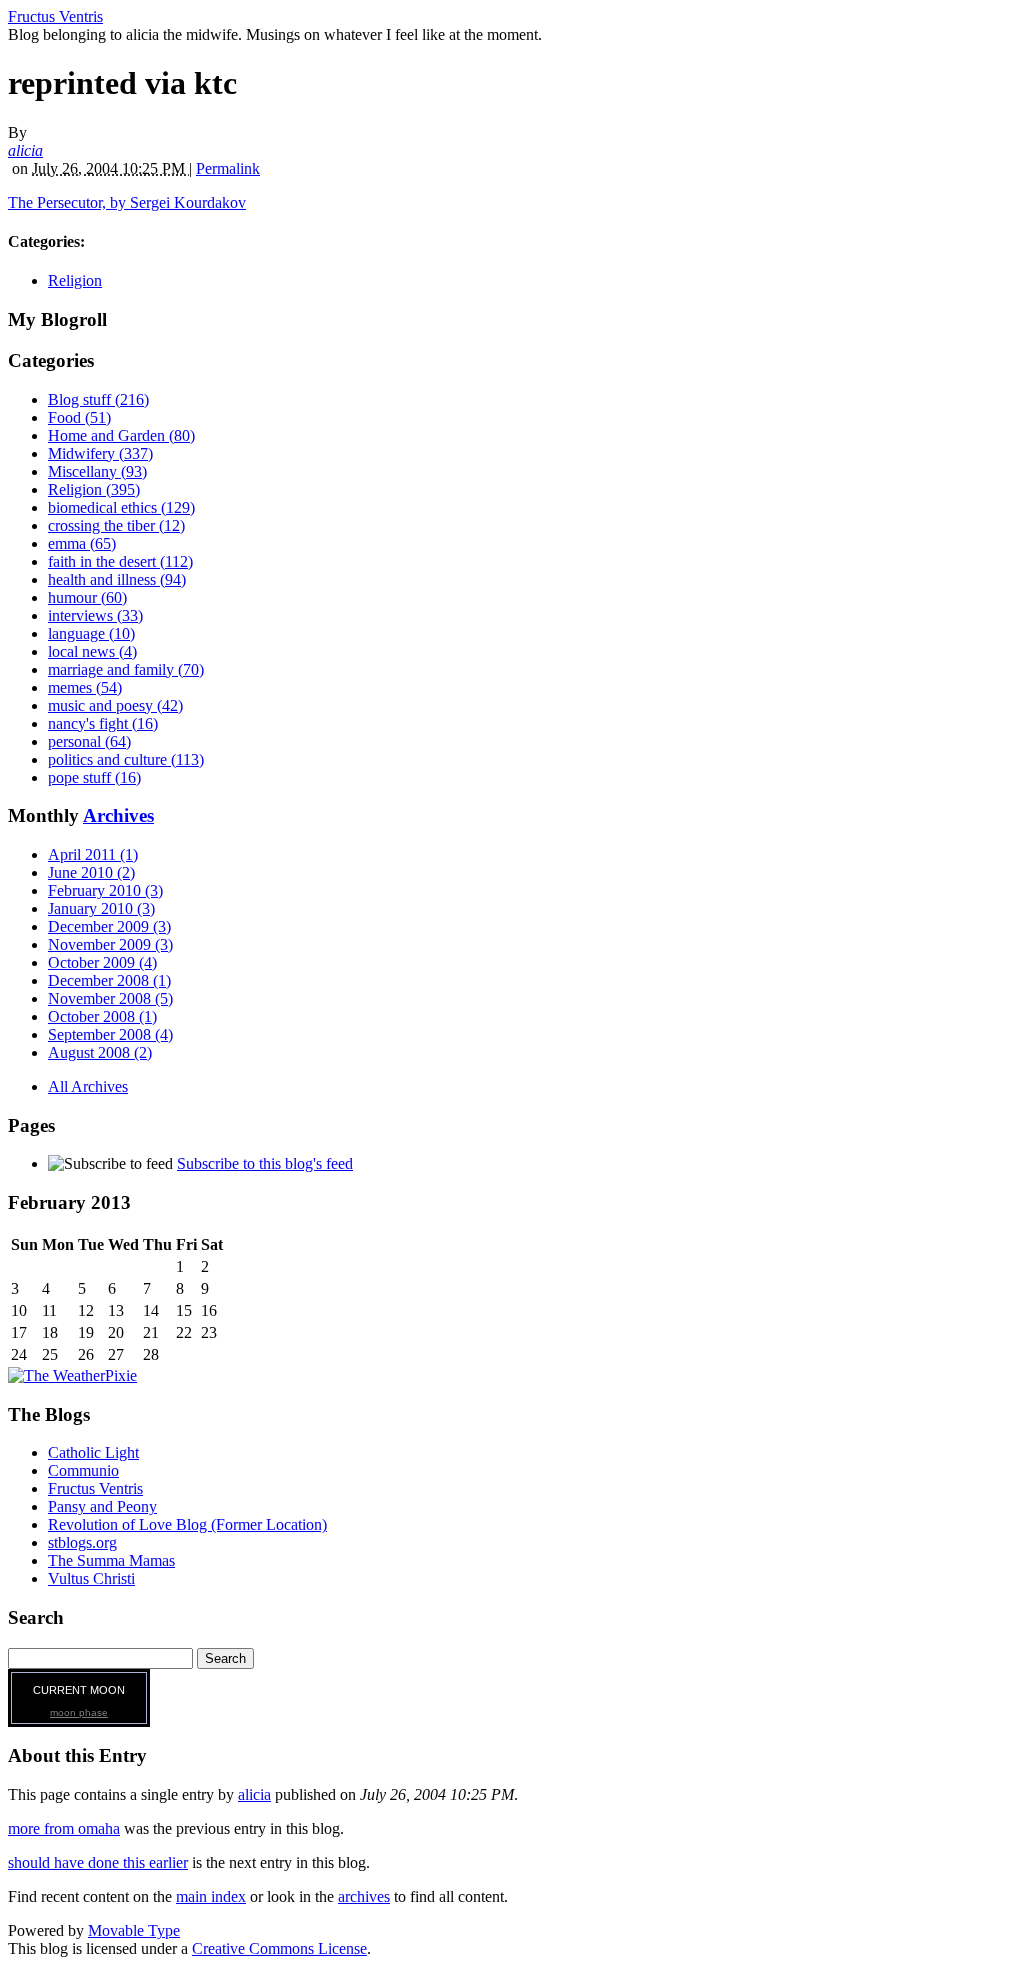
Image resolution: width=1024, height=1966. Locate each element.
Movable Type (134, 1930)
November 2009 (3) (110, 944)
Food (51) (79, 417)
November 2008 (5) (110, 998)
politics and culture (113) (126, 759)
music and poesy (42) (115, 705)
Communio (83, 1470)
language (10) (91, 633)
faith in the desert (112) (120, 561)
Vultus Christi (91, 1578)
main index (211, 1896)
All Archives (88, 1086)
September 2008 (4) (110, 1034)
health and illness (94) (117, 579)
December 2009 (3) (109, 926)
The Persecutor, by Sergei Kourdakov (127, 202)
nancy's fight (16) (103, 723)
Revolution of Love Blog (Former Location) (187, 1524)
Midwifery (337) (100, 453)
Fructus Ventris (55, 16)
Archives (118, 815)
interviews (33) (95, 615)
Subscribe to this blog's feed (265, 1163)
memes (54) (85, 687)
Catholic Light (93, 1452)
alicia (25, 150)
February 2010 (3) (105, 890)
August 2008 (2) (100, 1052)
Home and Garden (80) (121, 435)
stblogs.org (82, 1542)
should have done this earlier (98, 1862)
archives (364, 1896)
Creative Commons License (279, 1948)
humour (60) (87, 597)
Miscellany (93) (97, 471)
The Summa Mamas (111, 1560)
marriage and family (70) (126, 669)
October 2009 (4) (102, 962)
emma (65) (82, 543)
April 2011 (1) (93, 854)
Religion (75, 280)
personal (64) (89, 741)
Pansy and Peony (102, 1506)
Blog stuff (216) (98, 399)
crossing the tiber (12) (116, 525)
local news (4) (92, 651)
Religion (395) (94, 489)
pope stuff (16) (94, 777)
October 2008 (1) (102, 1016)
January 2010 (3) (101, 908)
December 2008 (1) (109, 980)
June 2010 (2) (91, 872)
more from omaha (64, 1828)
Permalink (228, 168)
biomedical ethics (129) (121, 507)
